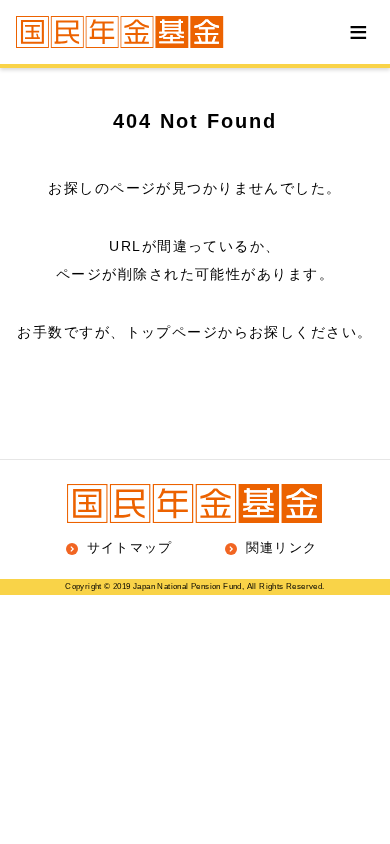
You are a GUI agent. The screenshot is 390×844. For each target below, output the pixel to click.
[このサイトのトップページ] (120, 32)
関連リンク (279, 547)
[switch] (358, 32)
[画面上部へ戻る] (354, 367)
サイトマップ (127, 547)
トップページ (172, 332)
